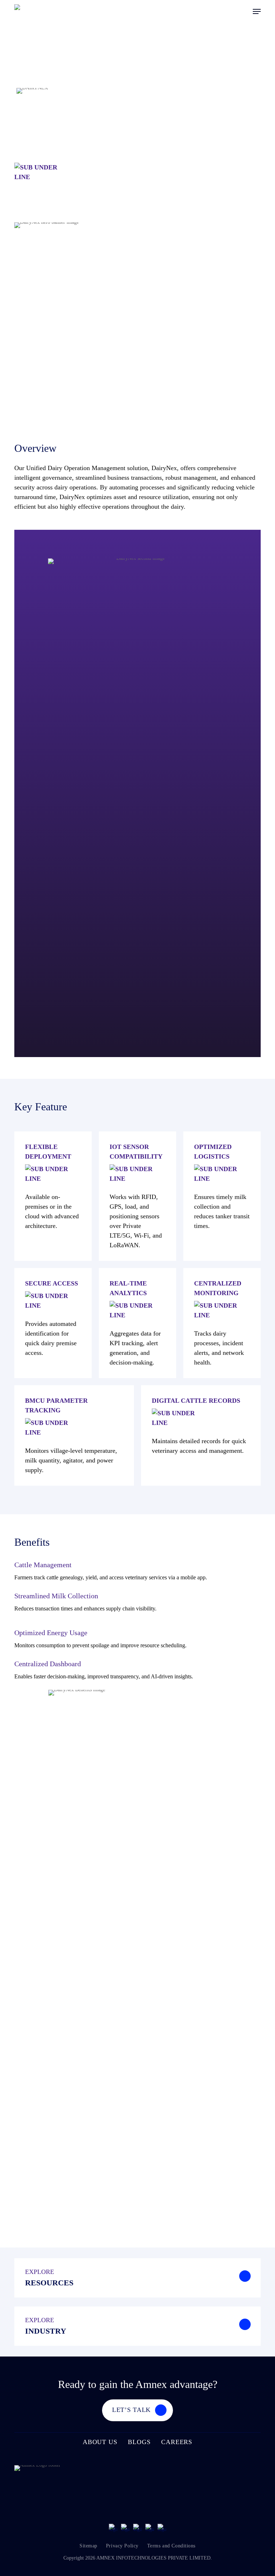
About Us (100, 2442)
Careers (177, 2442)
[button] (257, 11)
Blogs (139, 2442)
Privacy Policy (122, 2546)
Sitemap (88, 2546)
